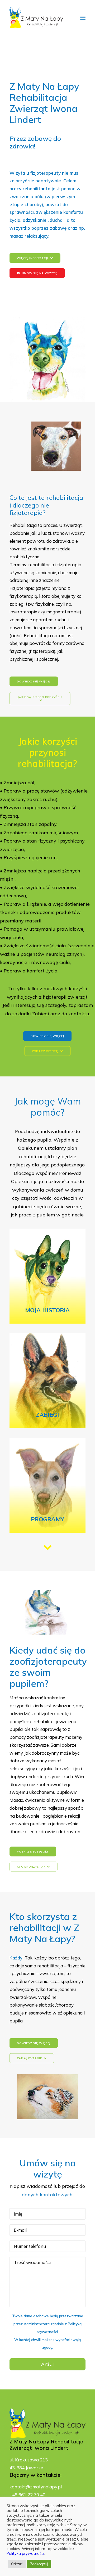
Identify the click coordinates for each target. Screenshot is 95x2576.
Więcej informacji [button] (32, 258)
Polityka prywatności (25, 2553)
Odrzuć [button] (17, 2564)
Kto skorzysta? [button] (31, 1866)
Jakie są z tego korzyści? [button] (40, 697)
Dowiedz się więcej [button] (34, 681)
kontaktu (79, 1014)
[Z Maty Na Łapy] (36, 18)
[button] (83, 18)
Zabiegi (41, 1014)
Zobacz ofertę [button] (45, 1051)
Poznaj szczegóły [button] (33, 1851)
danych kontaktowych (47, 2195)
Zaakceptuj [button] (39, 2564)
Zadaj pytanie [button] (29, 2058)
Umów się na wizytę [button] (40, 273)
